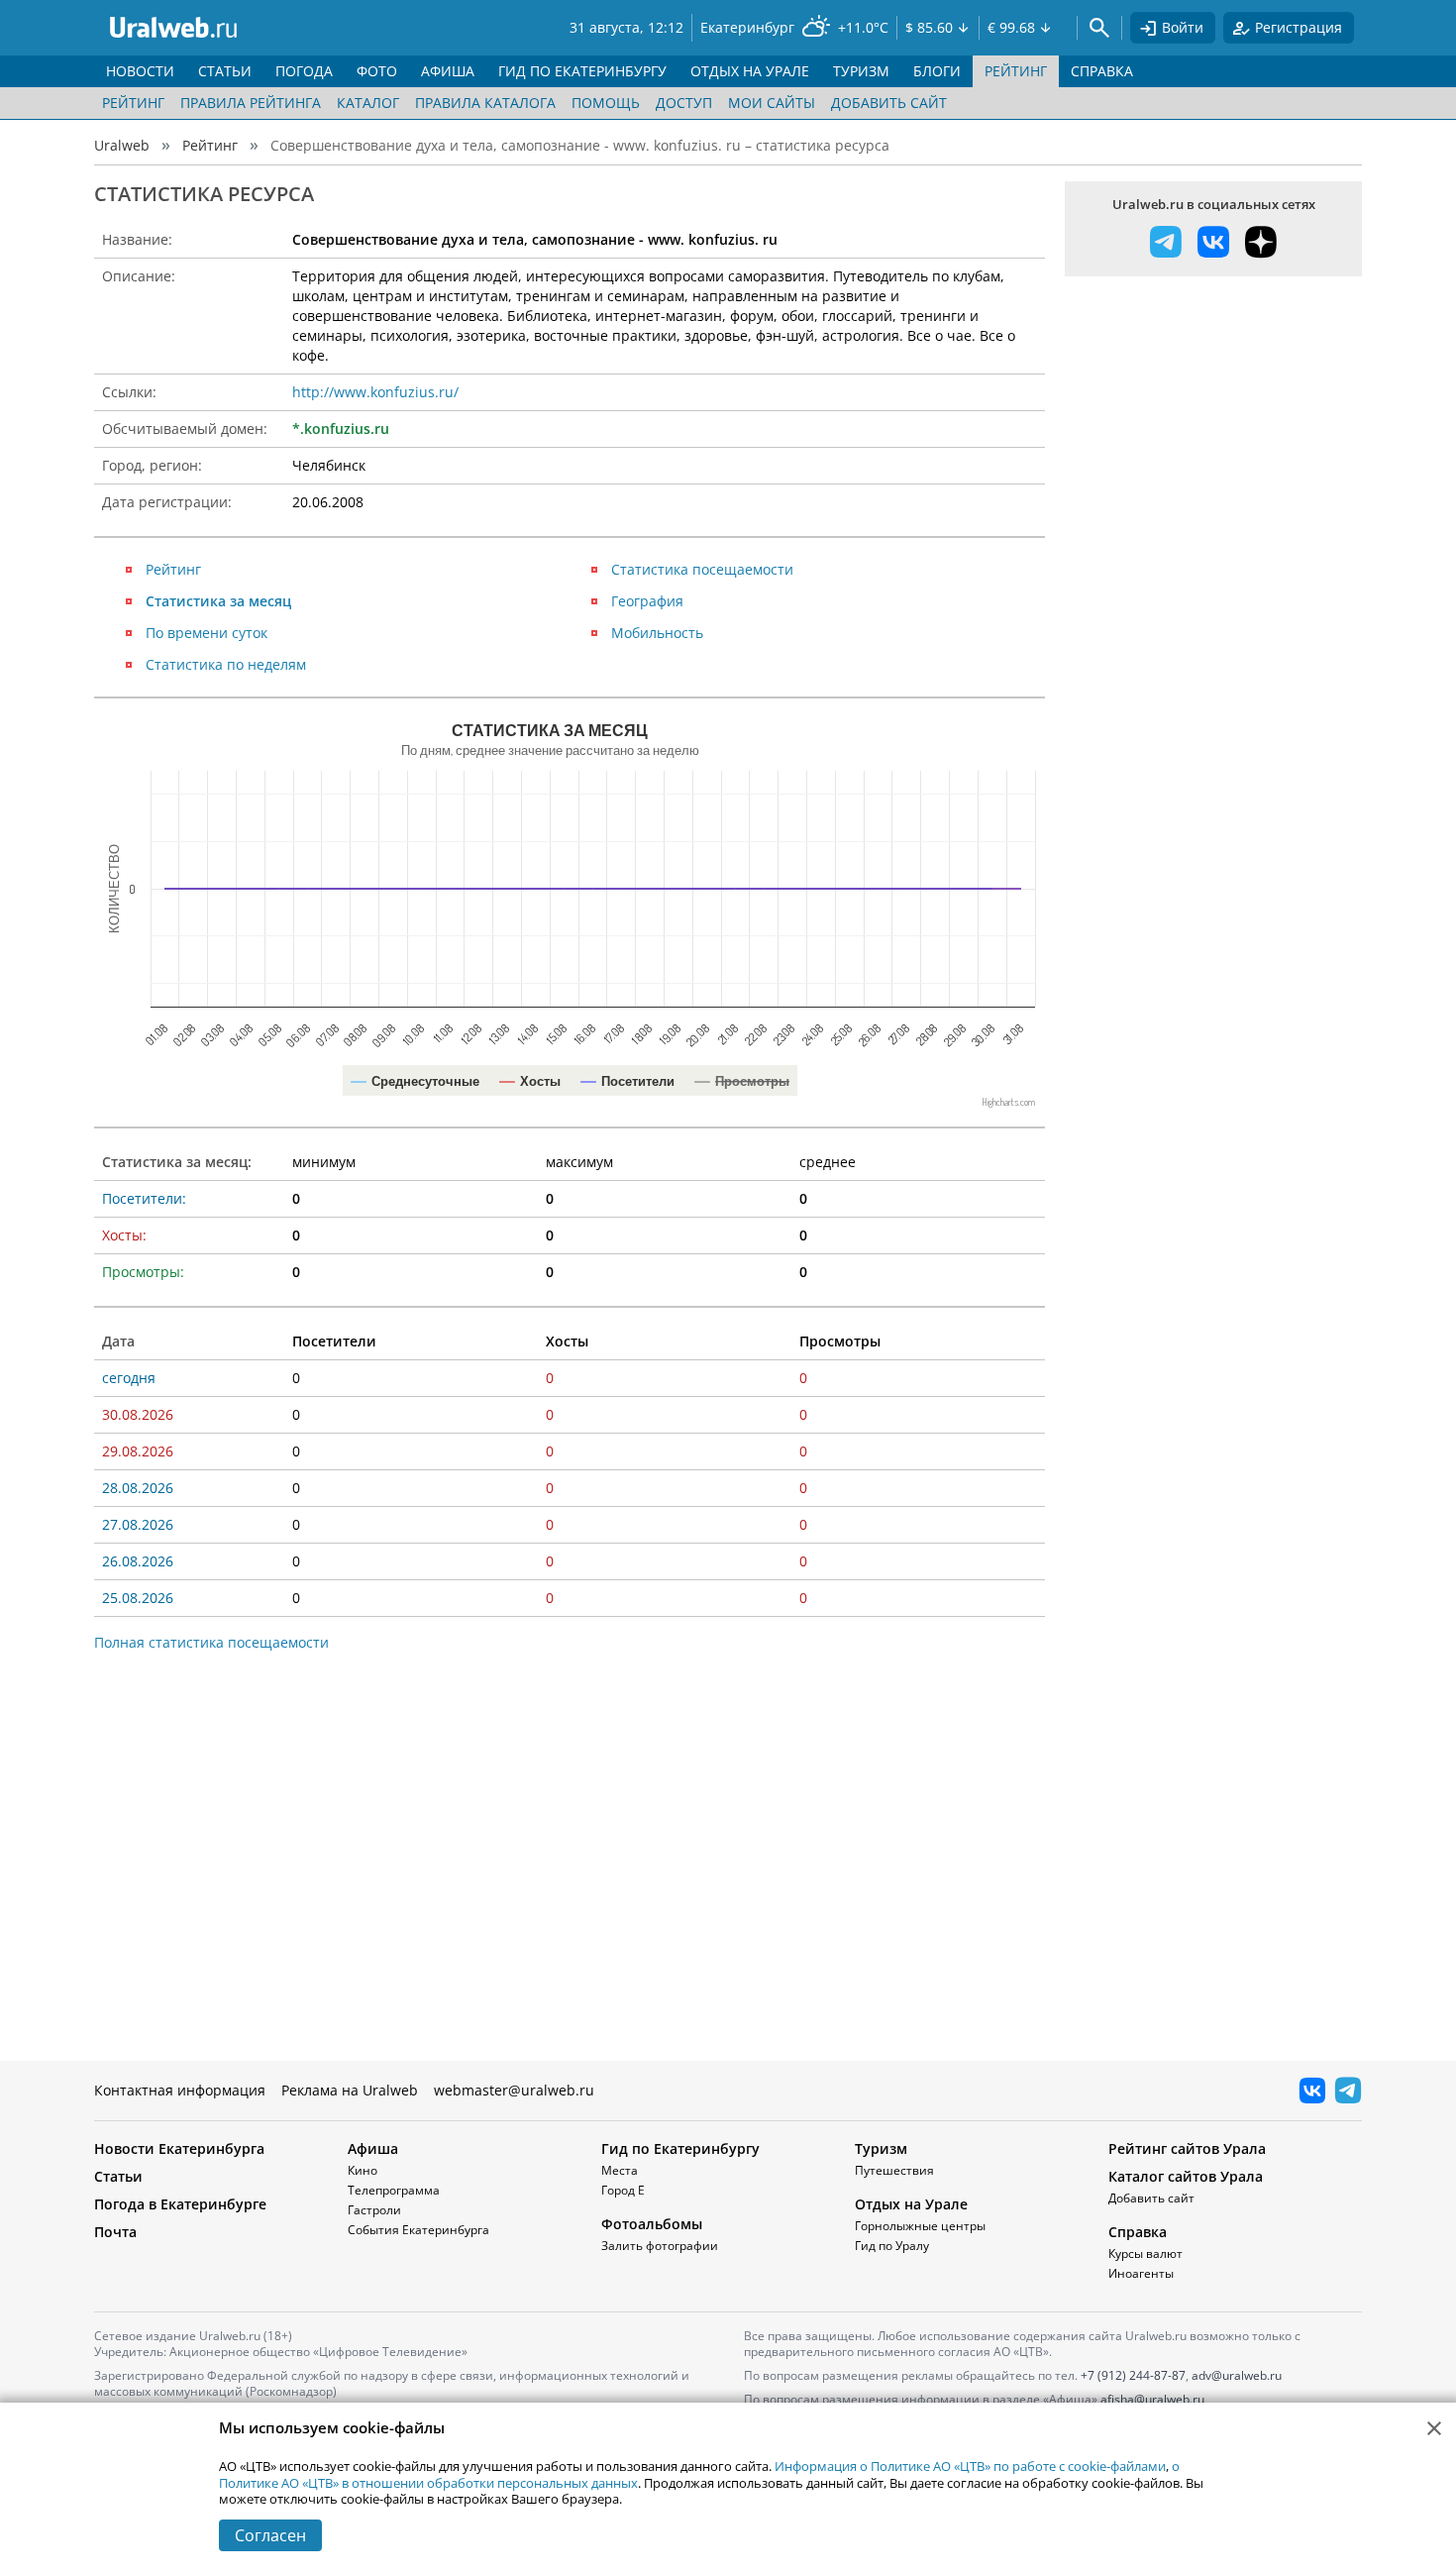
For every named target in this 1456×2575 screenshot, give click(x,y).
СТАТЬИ (225, 71)
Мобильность (657, 633)
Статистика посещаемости (702, 569)
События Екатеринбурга (418, 2230)
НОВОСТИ (140, 71)
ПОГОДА (304, 71)
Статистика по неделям (226, 664)
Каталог (368, 103)
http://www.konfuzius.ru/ (375, 392)
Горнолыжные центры (920, 2226)
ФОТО (377, 71)
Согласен (270, 2535)
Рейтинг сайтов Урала (1187, 2148)
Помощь (606, 103)
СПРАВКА (1102, 71)
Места (620, 2170)
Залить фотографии (660, 2246)
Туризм (881, 2148)
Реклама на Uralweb (350, 2090)
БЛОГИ (937, 71)
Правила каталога (485, 103)
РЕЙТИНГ (1016, 71)
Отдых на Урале (911, 2204)
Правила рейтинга (251, 103)
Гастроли (374, 2210)
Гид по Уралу (892, 2246)
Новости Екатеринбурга (179, 2148)
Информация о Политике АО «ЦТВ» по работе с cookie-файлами (970, 2466)
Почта (115, 2232)
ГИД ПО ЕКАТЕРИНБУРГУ (582, 71)
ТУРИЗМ (861, 71)
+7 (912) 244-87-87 (1133, 2375)
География (647, 601)
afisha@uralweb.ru (1152, 2399)
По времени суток (207, 633)
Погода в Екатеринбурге (180, 2204)
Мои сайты (772, 103)
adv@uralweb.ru (1237, 2375)
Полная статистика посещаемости (211, 1642)
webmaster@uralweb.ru (514, 2090)
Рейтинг (133, 103)
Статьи (118, 2176)
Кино (363, 2170)
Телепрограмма (394, 2190)
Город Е (623, 2190)
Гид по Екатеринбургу (680, 2148)
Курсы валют (1145, 2253)
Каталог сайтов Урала (1186, 2176)
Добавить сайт (889, 103)
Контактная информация (180, 2090)
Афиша (373, 2148)
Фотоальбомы (652, 2224)
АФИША (448, 71)
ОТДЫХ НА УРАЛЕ (750, 71)
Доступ (684, 103)
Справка (1138, 2232)
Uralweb (122, 145)
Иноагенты (1141, 2273)
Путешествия (894, 2170)
